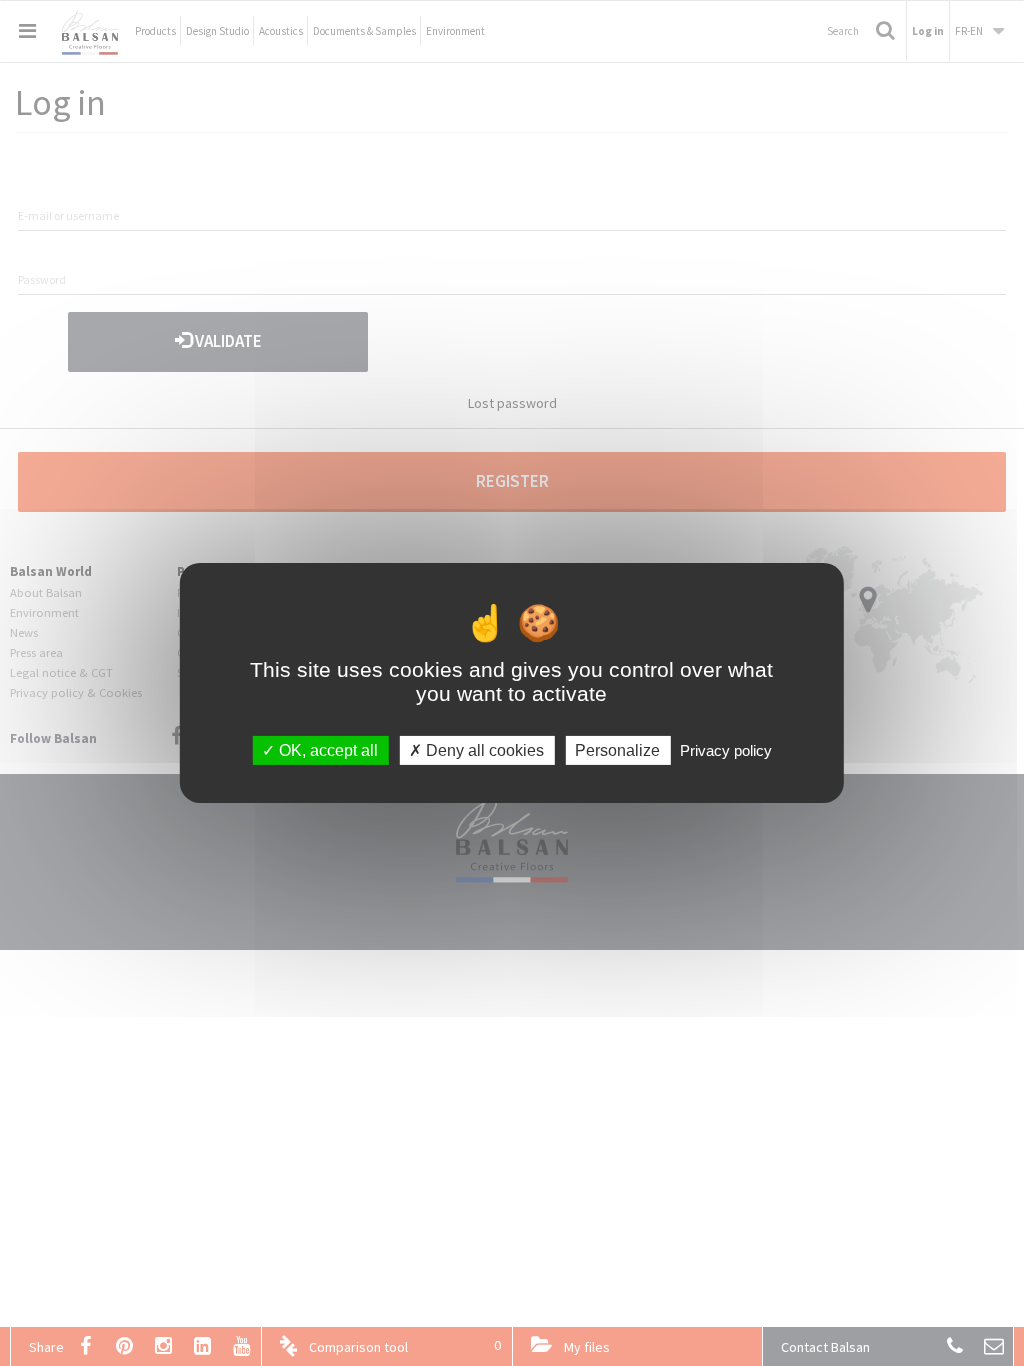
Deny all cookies (483, 750)
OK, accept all (326, 750)
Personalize (617, 750)
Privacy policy (726, 750)
